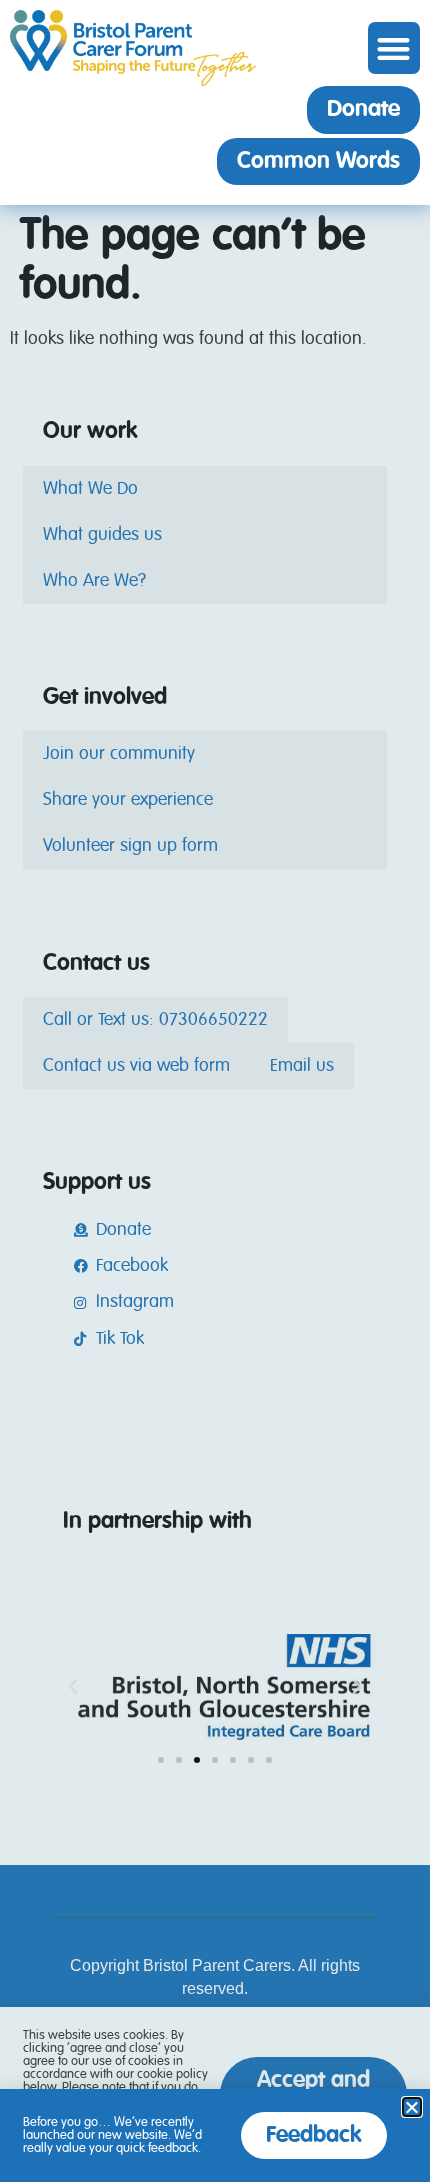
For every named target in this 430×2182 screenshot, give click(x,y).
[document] (215, 1091)
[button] (394, 48)
